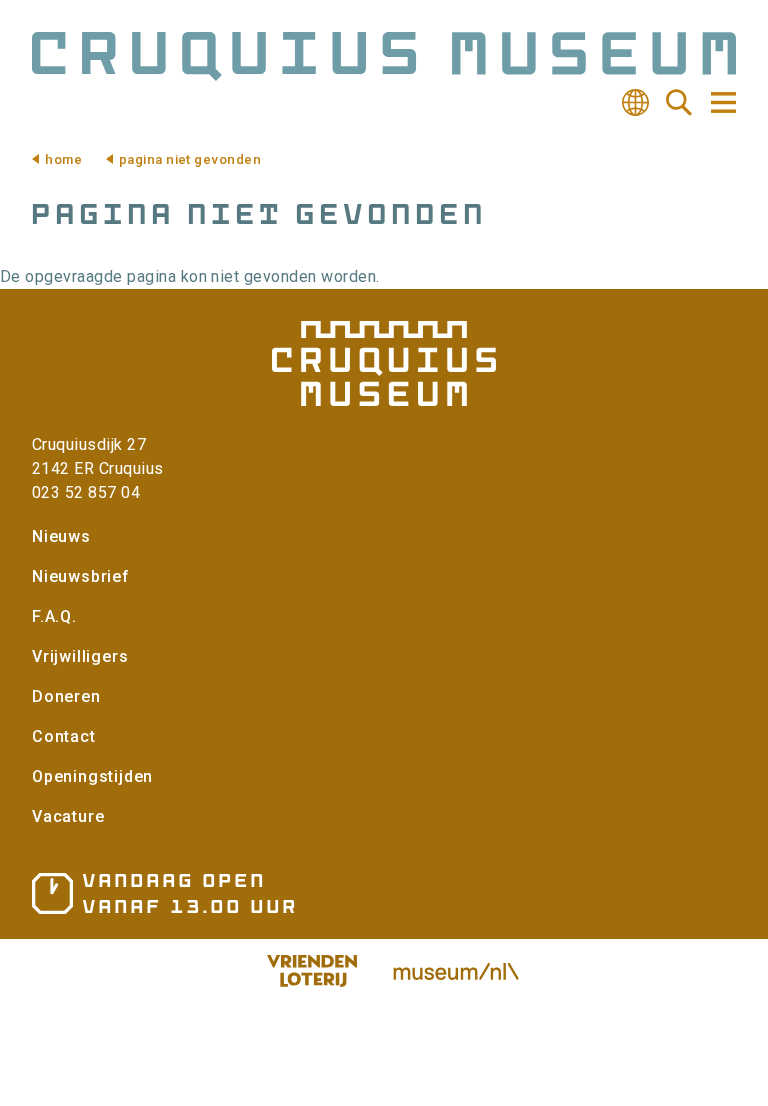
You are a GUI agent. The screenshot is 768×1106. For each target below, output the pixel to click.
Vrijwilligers (80, 656)
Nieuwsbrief (81, 576)
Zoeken (679, 103)
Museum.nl (456, 971)
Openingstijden (92, 776)
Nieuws (61, 536)
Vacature (68, 816)
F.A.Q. (54, 616)
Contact (64, 736)
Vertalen (635, 103)
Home (63, 159)
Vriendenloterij (312, 971)
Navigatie (722, 102)
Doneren (66, 696)
